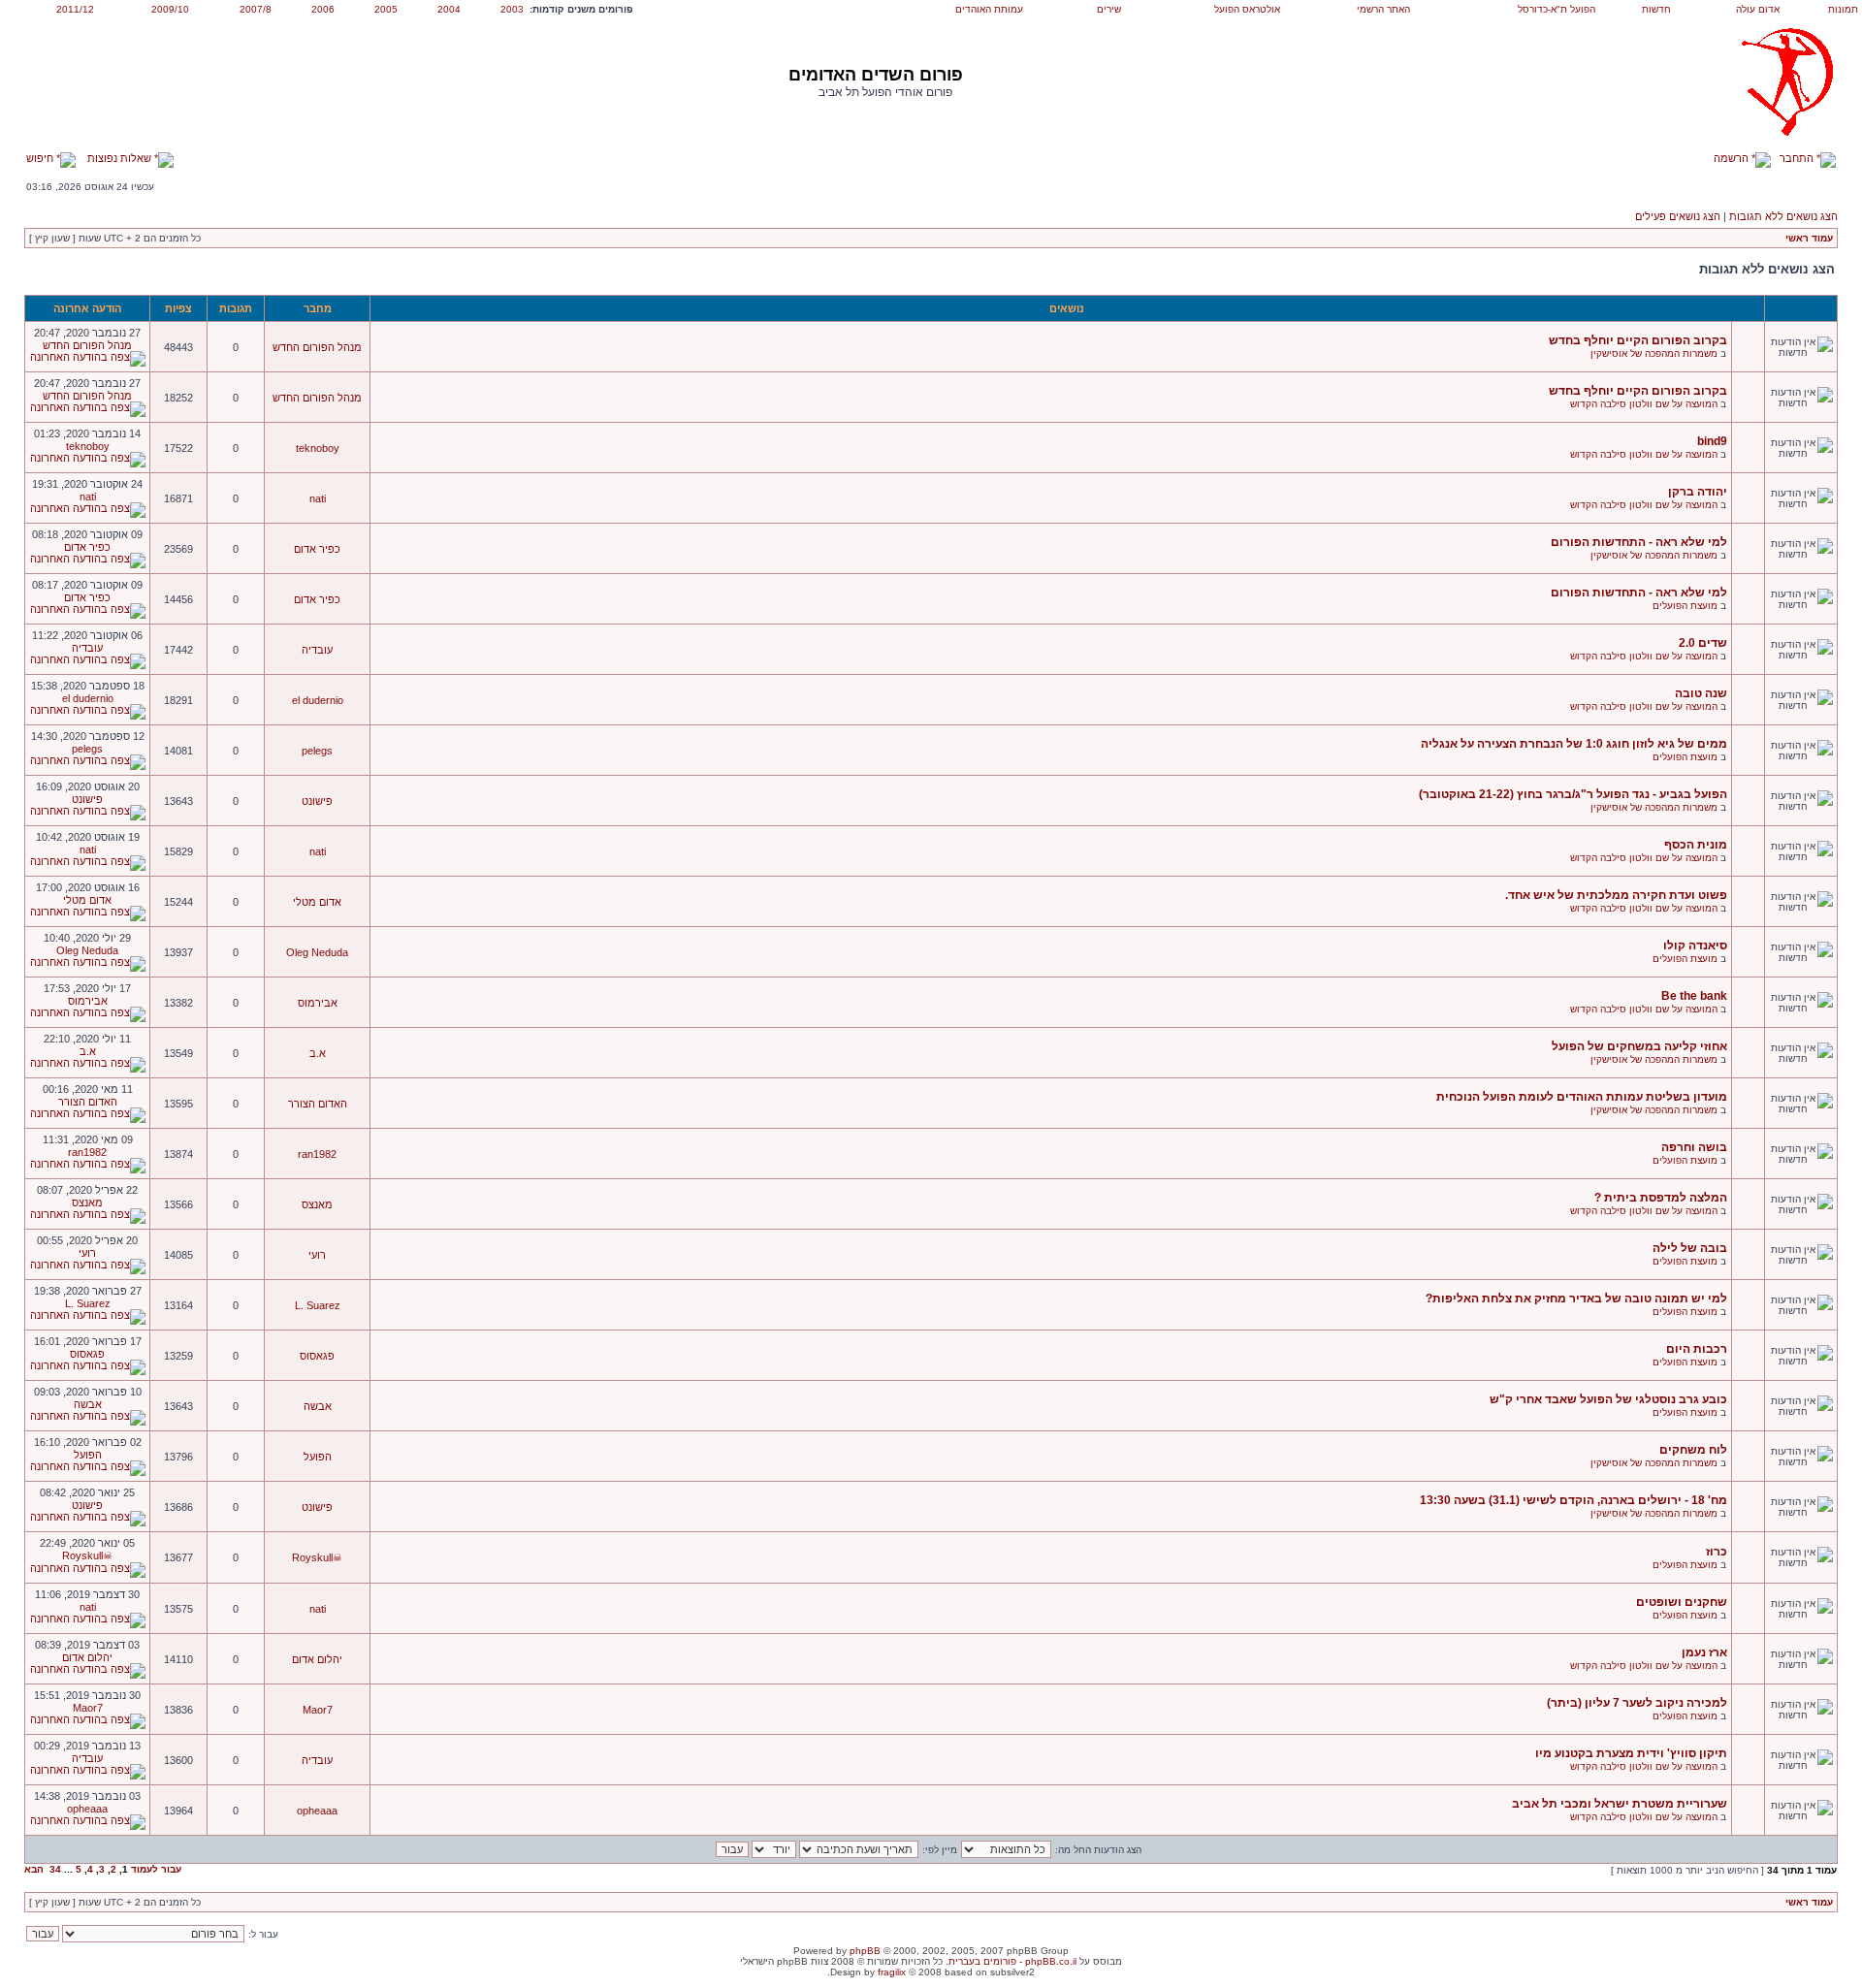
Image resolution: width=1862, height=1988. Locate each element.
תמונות (1843, 9)
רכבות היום (1697, 1349)
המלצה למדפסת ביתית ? (1661, 1198)
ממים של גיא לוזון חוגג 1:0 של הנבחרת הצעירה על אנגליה (1574, 744)
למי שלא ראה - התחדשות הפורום (1639, 542)
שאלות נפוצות (121, 158)
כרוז (1717, 1552)
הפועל (318, 1457)
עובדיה (317, 650)
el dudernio (318, 700)
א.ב (318, 1053)
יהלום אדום (317, 1659)
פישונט (317, 801)
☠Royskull (317, 1557)
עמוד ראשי (1809, 238)
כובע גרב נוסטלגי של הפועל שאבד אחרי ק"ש (1608, 1399)
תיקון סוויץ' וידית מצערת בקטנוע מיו (1631, 1753)
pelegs (317, 751)
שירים (1109, 9)
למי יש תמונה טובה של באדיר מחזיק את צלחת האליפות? (1576, 1299)
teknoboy (318, 448)
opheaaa (317, 1811)
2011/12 (75, 9)
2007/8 (256, 9)
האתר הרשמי (1383, 9)
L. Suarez (318, 1305)
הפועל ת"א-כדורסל (1557, 9)
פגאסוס (317, 1356)
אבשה (318, 1406)
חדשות (1656, 9)
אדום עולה (1758, 9)
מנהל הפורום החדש (317, 347)
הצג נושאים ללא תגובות (1783, 216)
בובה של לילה (1690, 1248)
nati (318, 498)
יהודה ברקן (1698, 492)
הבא (34, 1869)
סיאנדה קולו (1695, 946)
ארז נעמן (1704, 1652)
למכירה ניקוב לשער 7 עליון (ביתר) (1637, 1703)
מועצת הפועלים (1685, 606)
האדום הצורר (318, 1104)
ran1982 (317, 1154)
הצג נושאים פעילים (1678, 216)
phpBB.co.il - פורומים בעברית (1012, 1961)
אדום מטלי (317, 902)
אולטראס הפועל (1247, 9)
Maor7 (318, 1710)
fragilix (892, 1972)
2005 (386, 9)
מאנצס (317, 1204)
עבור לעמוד (156, 1869)
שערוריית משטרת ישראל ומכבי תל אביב (1620, 1804)
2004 (449, 9)
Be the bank (1694, 996)
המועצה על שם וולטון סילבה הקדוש (1644, 404)
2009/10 (170, 9)
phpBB (865, 1951)
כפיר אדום (317, 549)
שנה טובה (1701, 693)
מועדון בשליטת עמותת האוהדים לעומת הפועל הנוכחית (1582, 1097)
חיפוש (41, 158)
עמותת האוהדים (989, 9)
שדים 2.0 (1703, 643)
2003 (512, 9)
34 (55, 1869)
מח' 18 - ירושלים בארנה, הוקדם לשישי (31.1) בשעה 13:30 (1573, 1500)
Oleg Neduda (317, 952)
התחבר (1798, 158)
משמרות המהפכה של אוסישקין (1654, 353)
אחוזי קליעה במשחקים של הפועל (1639, 1046)
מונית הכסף (1696, 845)
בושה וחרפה (1694, 1147)
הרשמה (1733, 158)
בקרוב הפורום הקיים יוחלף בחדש (1638, 340)
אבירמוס (318, 1003)
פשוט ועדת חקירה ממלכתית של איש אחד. (1616, 895)
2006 (323, 9)
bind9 (1712, 441)
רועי (317, 1255)
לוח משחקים (1693, 1450)
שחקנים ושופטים (1682, 1602)
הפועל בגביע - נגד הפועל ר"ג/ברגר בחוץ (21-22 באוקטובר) (1573, 794)
